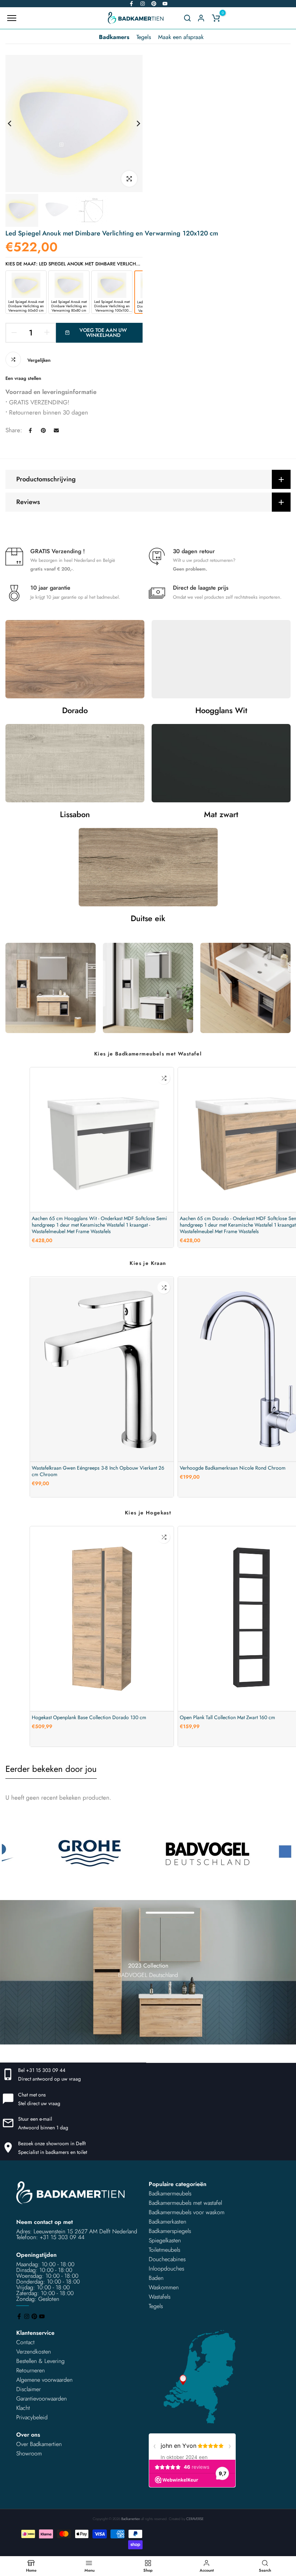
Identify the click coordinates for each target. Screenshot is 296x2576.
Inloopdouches (166, 2269)
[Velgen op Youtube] (165, 4)
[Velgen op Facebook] (131, 4)
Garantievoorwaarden (42, 2399)
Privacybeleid (32, 2417)
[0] (216, 18)
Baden (156, 2278)
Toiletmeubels (164, 2250)
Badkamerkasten (167, 2222)
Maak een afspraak (181, 37)
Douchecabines (167, 2259)
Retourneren (31, 2370)
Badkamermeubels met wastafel (185, 2203)
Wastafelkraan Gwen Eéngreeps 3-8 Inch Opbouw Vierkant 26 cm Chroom (98, 1471)
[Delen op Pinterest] (43, 430)
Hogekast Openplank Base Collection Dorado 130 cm (89, 1717)
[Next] (133, 124)
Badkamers (114, 37)
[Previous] (15, 124)
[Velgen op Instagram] (143, 4)
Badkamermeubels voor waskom (187, 2212)
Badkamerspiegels (170, 2231)
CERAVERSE (195, 2519)
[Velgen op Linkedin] (154, 4)
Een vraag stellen (23, 378)
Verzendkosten (34, 2352)
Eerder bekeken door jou (51, 1769)
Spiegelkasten (165, 2240)
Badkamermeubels (170, 2193)
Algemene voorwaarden (44, 2380)
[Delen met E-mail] (56, 430)
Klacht (23, 2408)
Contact (25, 2342)
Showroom (29, 2453)
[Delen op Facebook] (30, 430)
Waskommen (164, 2287)
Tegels (144, 37)
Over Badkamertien (39, 2444)
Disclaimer (29, 2389)
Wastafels (160, 2297)
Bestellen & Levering (40, 2361)
